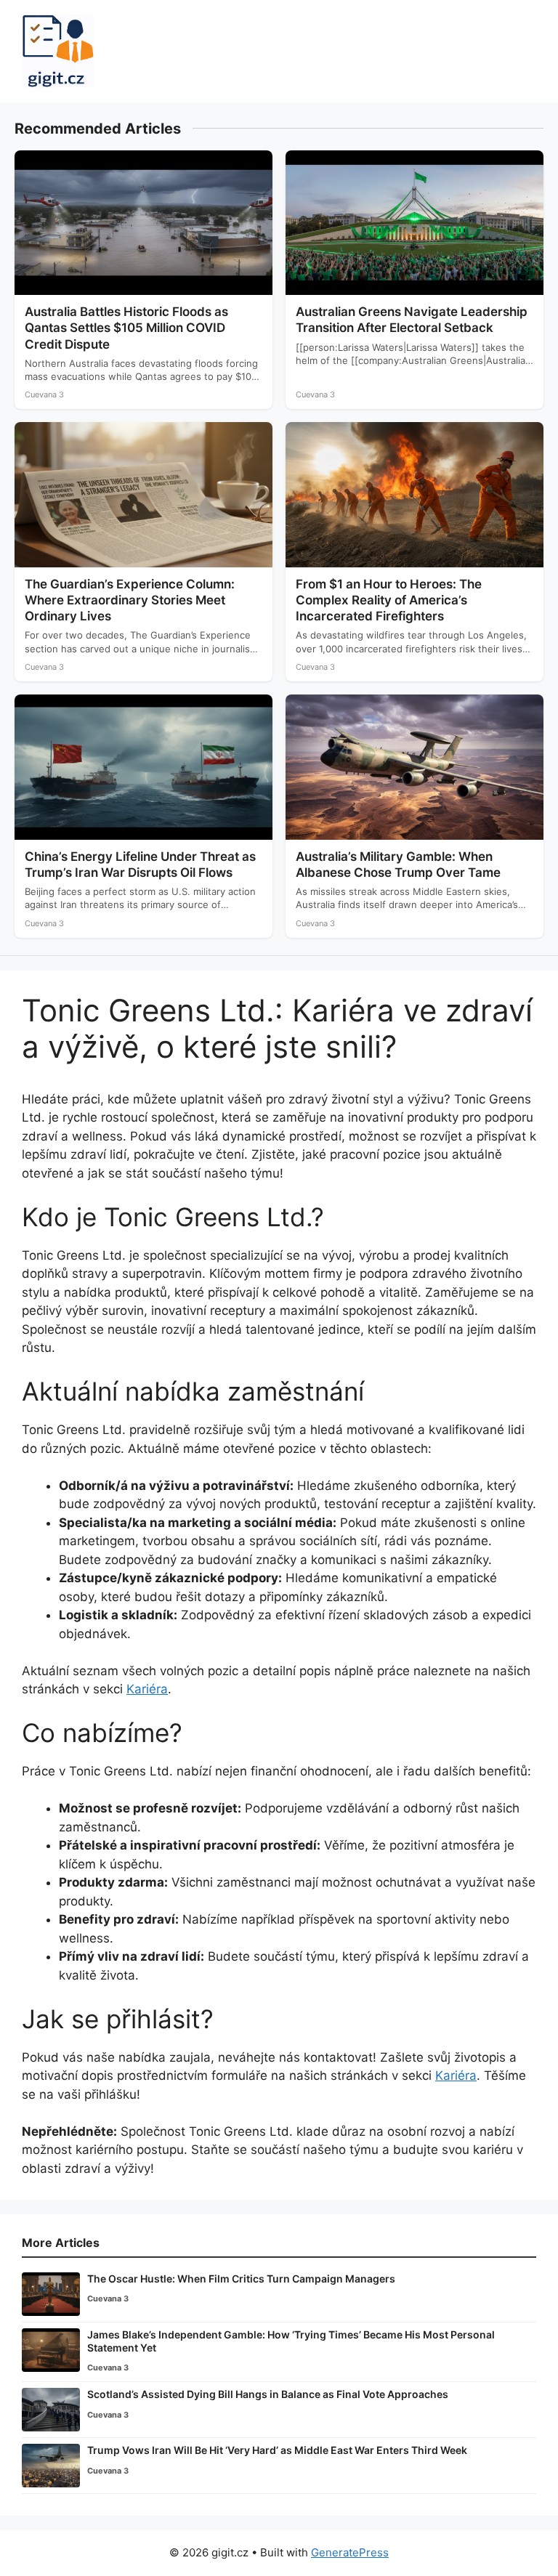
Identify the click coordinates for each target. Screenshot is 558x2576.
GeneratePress (350, 2552)
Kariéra (147, 1689)
